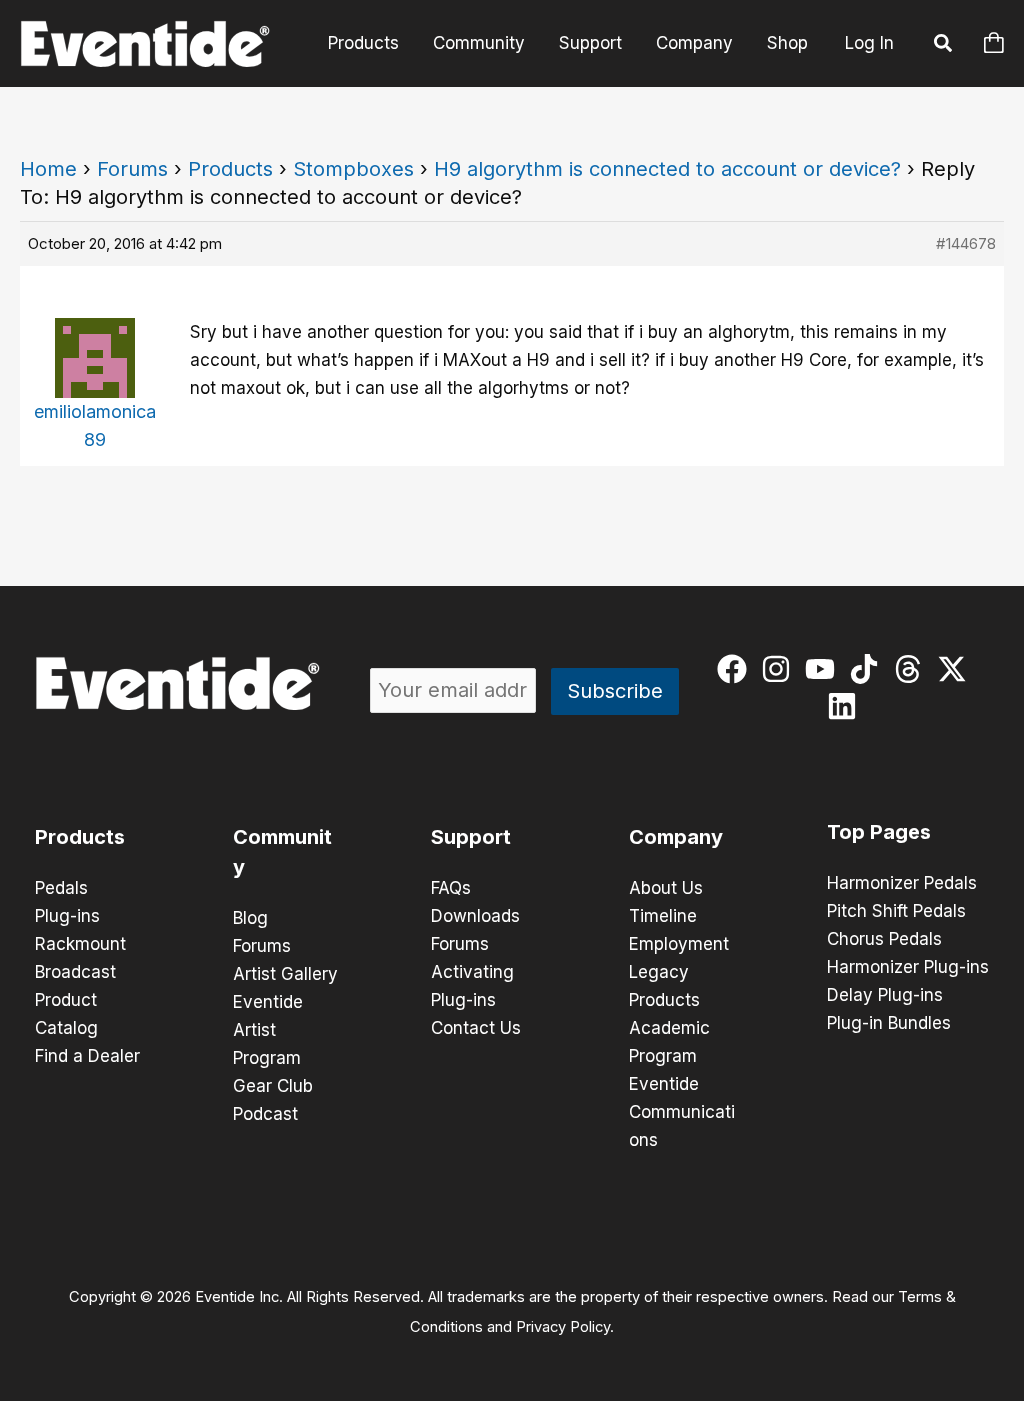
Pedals (61, 888)
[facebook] (736, 669)
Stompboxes (353, 169)
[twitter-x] (956, 669)
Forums (132, 169)
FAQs (451, 888)
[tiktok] (868, 669)
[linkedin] (846, 706)
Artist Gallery (285, 974)
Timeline (663, 916)
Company (694, 43)
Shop (787, 43)
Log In (869, 43)
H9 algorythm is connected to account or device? (667, 169)
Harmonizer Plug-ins (908, 967)
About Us (666, 888)
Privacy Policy (563, 1327)
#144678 (966, 243)
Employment (679, 944)
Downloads (475, 916)
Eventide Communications (682, 1112)
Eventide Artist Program (268, 1030)
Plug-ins (67, 916)
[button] (944, 46)
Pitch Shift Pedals (896, 911)
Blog (250, 918)
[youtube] (824, 669)
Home (48, 169)
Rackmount (80, 944)
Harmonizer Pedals (902, 883)
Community (479, 43)
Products (363, 43)
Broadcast (75, 972)
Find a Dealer (87, 1056)
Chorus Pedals (884, 939)
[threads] (912, 669)
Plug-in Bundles (889, 1023)
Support (590, 43)
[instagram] (780, 669)
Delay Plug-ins (885, 995)
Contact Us (476, 1028)
